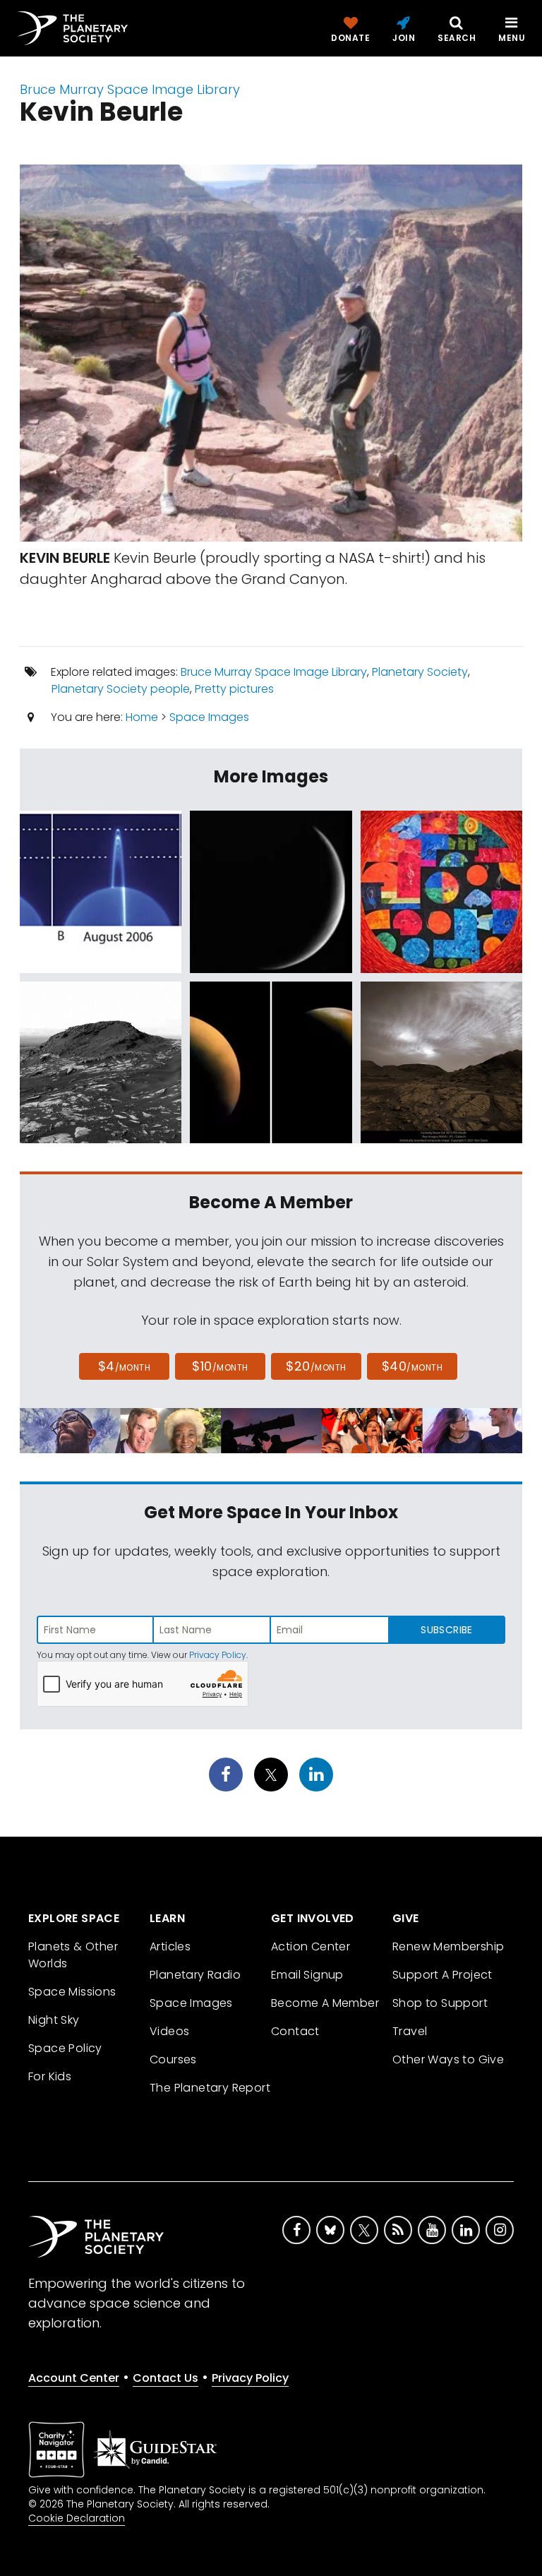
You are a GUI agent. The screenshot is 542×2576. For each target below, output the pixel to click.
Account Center (74, 2378)
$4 (125, 1366)
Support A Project (442, 1975)
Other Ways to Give (448, 2059)
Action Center (311, 1946)
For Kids (50, 2076)
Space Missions (72, 1992)
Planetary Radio (195, 1975)
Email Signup (307, 1975)
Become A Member (325, 2003)
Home (142, 717)
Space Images (209, 717)
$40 (412, 1366)
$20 (316, 1366)
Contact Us (165, 2378)
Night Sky (54, 2020)
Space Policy (65, 2048)
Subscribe (446, 1630)
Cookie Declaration (77, 2518)
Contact (295, 2031)
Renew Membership (448, 1946)
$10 (220, 1366)
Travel (410, 2031)
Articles (170, 1946)
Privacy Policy (218, 1655)
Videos (169, 2031)
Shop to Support (440, 2003)
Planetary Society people (121, 689)
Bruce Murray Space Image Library (130, 89)
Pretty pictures (234, 689)
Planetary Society (420, 672)
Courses (173, 2059)
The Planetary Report (210, 2088)
